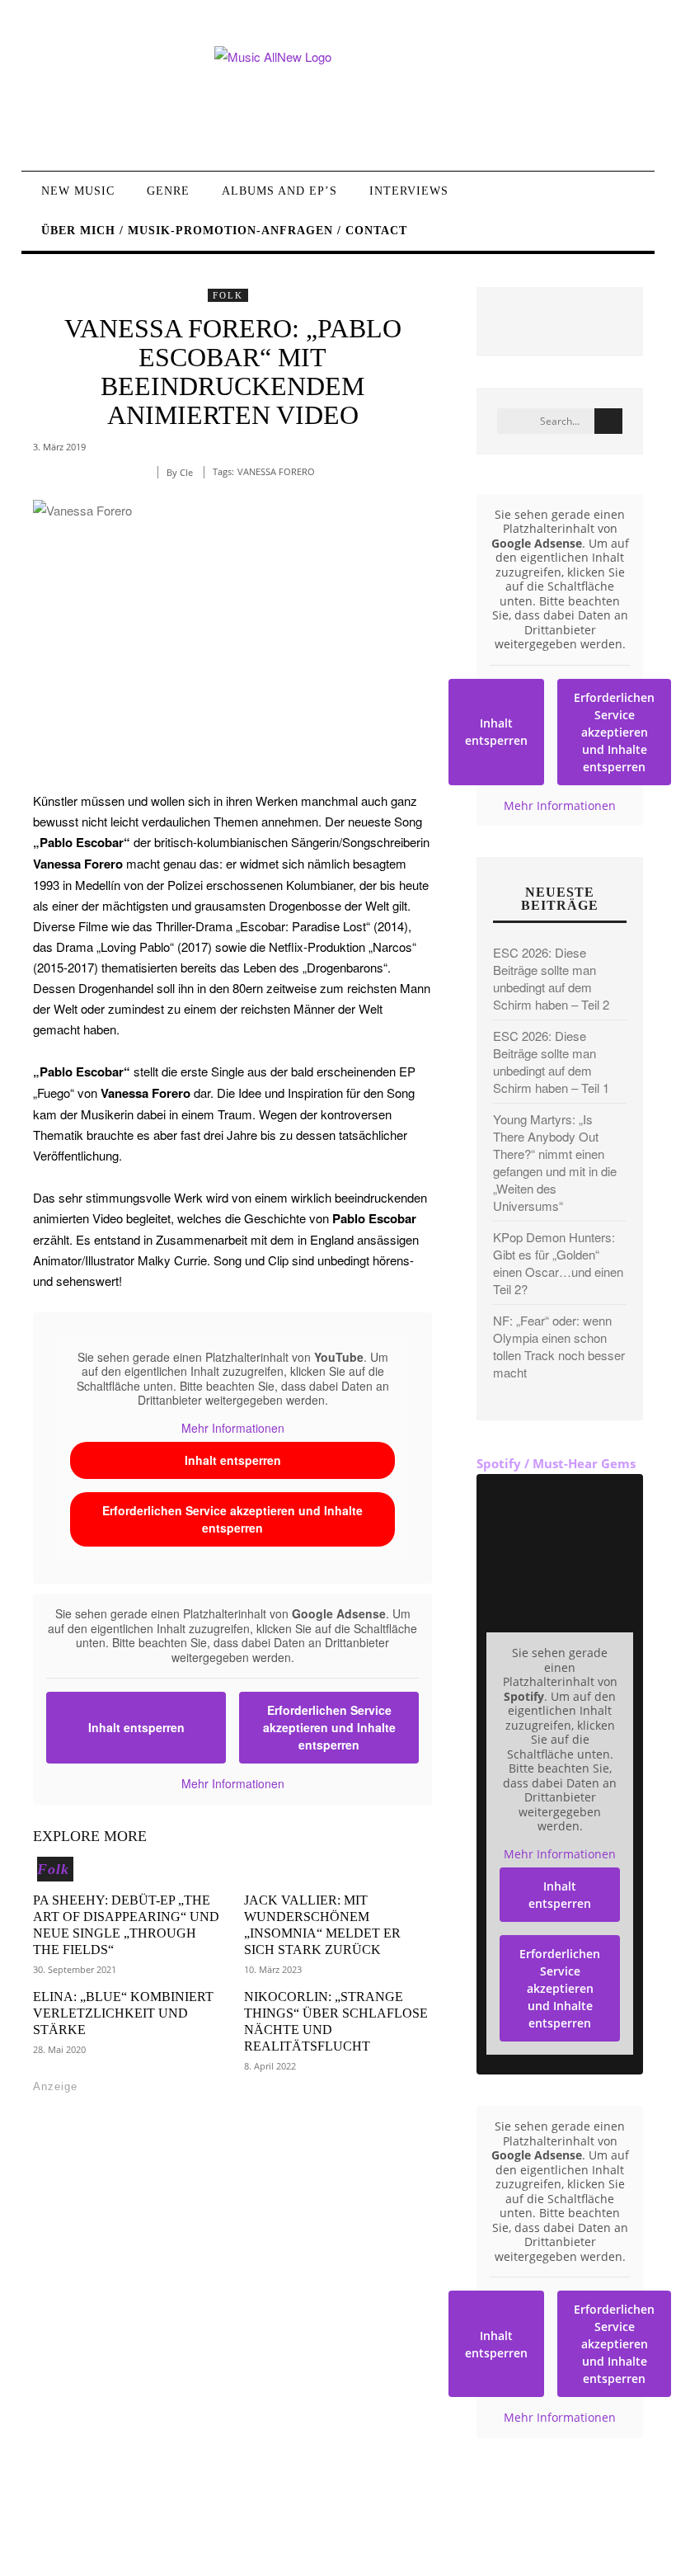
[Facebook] (47, 2523)
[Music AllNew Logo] (338, 96)
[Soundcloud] (160, 2523)
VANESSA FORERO (276, 471)
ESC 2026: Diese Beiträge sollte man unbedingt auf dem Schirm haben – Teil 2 (551, 978)
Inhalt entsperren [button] (233, 1460)
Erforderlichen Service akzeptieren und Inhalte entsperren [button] (232, 1519)
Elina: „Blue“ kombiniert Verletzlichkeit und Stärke (123, 2013)
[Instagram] (122, 2523)
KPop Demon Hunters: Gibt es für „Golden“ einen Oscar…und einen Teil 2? (558, 1263)
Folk (228, 295)
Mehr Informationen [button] (233, 1429)
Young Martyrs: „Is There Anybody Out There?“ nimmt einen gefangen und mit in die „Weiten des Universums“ (555, 1162)
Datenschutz (609, 2529)
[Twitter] (84, 2523)
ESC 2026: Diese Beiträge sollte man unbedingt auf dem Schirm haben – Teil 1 (551, 1062)
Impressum (534, 2529)
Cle (186, 472)
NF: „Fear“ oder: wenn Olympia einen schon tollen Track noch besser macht (559, 1346)
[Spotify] (197, 2523)
